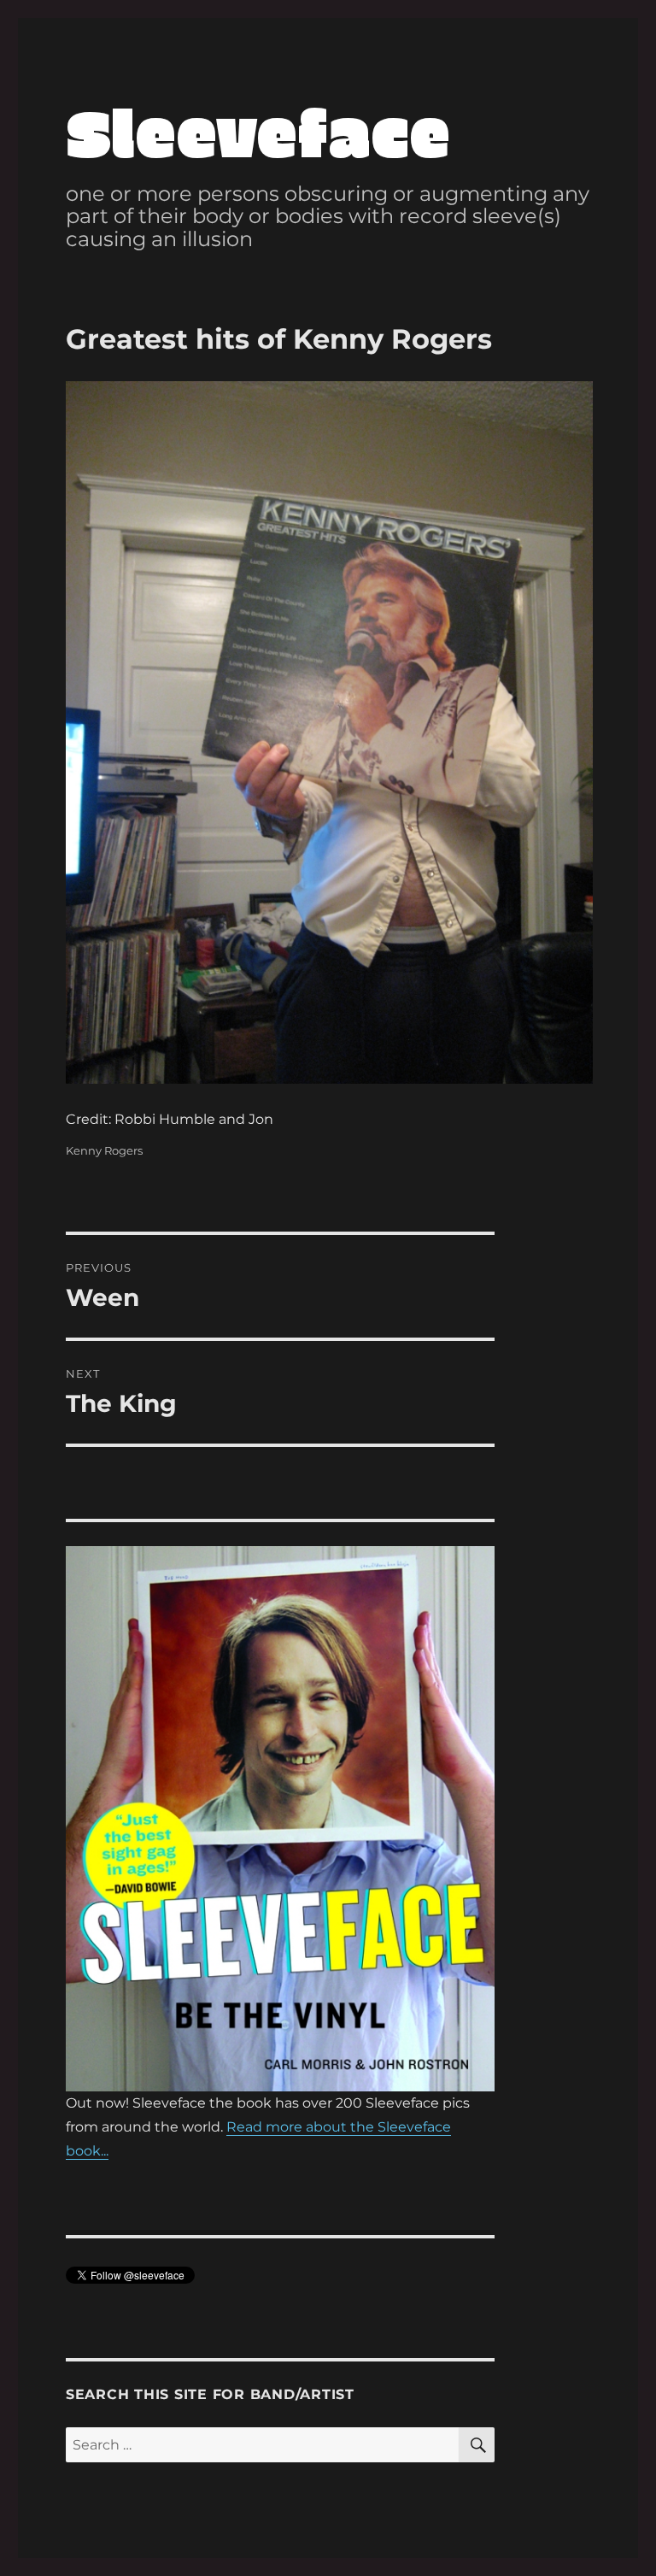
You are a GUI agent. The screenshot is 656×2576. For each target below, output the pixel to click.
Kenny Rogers (104, 1150)
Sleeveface (258, 130)
